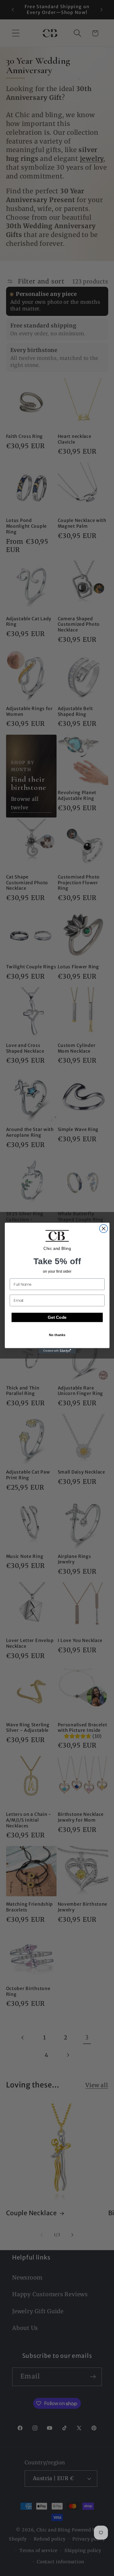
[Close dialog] (104, 1229)
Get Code (57, 1317)
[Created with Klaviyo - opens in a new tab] (57, 1351)
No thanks (57, 1334)
